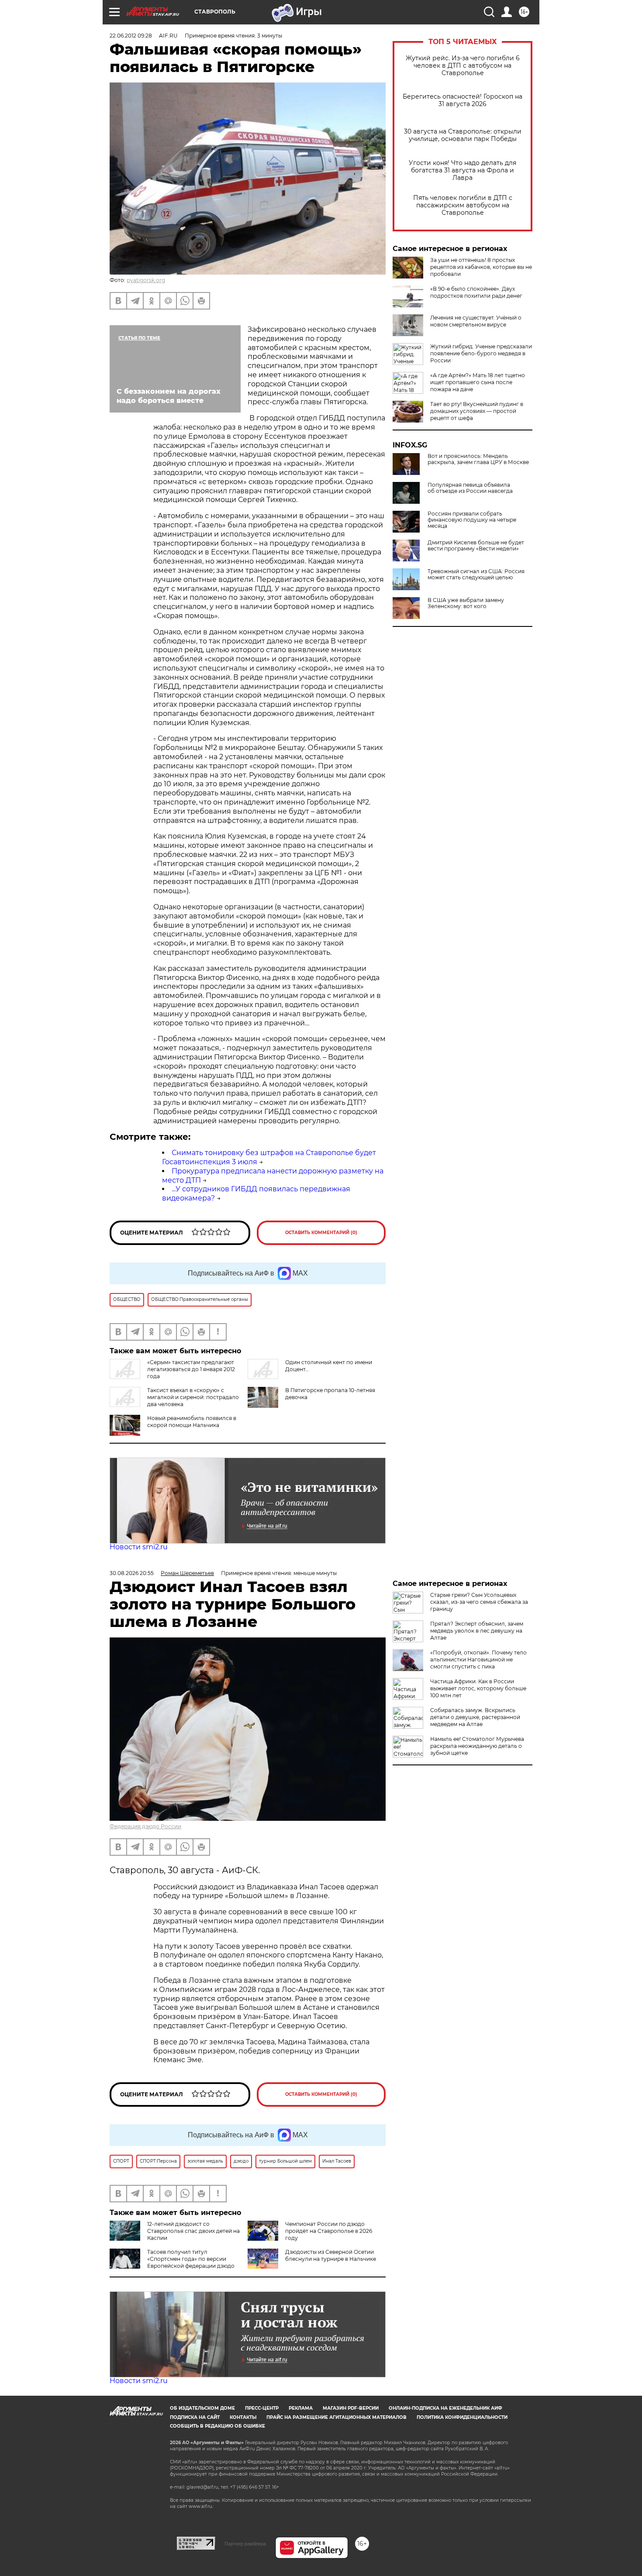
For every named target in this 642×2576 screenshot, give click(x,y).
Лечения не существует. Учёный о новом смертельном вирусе (476, 321)
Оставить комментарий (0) (321, 1233)
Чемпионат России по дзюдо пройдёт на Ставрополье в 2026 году (329, 2231)
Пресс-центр (262, 2408)
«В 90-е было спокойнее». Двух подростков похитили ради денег (476, 292)
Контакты (243, 2417)
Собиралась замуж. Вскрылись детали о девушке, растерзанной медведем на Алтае (475, 1717)
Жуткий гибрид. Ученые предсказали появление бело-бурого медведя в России (481, 353)
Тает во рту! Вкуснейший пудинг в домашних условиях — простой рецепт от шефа (477, 411)
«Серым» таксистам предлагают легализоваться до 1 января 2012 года (191, 1369)
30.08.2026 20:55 (132, 1573)
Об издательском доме (202, 2408)
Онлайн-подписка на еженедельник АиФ (445, 2408)
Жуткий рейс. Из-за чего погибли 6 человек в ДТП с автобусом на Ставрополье (463, 66)
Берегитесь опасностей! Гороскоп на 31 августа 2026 (463, 100)
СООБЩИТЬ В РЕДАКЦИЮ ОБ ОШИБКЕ (217, 2426)
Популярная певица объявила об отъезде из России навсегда (470, 488)
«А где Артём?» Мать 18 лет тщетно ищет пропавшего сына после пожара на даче (478, 382)
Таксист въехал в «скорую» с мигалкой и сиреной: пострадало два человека (193, 1397)
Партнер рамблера (245, 2544)
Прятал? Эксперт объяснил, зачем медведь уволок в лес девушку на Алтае (477, 1631)
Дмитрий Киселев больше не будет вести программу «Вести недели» (476, 546)
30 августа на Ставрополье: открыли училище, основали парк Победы (463, 135)
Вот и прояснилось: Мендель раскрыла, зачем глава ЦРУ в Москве (478, 459)
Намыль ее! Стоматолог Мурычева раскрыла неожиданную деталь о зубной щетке (477, 1746)
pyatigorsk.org (146, 280)
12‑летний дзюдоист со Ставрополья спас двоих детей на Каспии (193, 2231)
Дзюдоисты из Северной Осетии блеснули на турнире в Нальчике (331, 2255)
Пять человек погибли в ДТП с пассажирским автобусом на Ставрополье (463, 205)
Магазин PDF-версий (351, 2408)
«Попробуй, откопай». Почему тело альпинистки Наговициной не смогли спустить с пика (478, 1659)
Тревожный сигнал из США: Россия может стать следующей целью (476, 574)
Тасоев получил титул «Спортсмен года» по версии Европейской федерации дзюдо (191, 2259)
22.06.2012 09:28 (131, 36)
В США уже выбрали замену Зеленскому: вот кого (466, 603)
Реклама (301, 2408)
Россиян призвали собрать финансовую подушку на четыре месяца (472, 520)
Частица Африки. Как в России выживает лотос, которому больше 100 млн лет (478, 1688)
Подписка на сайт (195, 2417)
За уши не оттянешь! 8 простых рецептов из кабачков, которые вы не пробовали (481, 267)
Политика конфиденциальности (462, 2417)
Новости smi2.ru (139, 1547)
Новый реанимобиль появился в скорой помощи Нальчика (192, 1422)
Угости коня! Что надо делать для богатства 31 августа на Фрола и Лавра (463, 170)
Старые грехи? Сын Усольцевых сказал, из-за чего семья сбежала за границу (479, 1602)
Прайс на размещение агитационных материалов (337, 2417)
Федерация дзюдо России (145, 1826)
